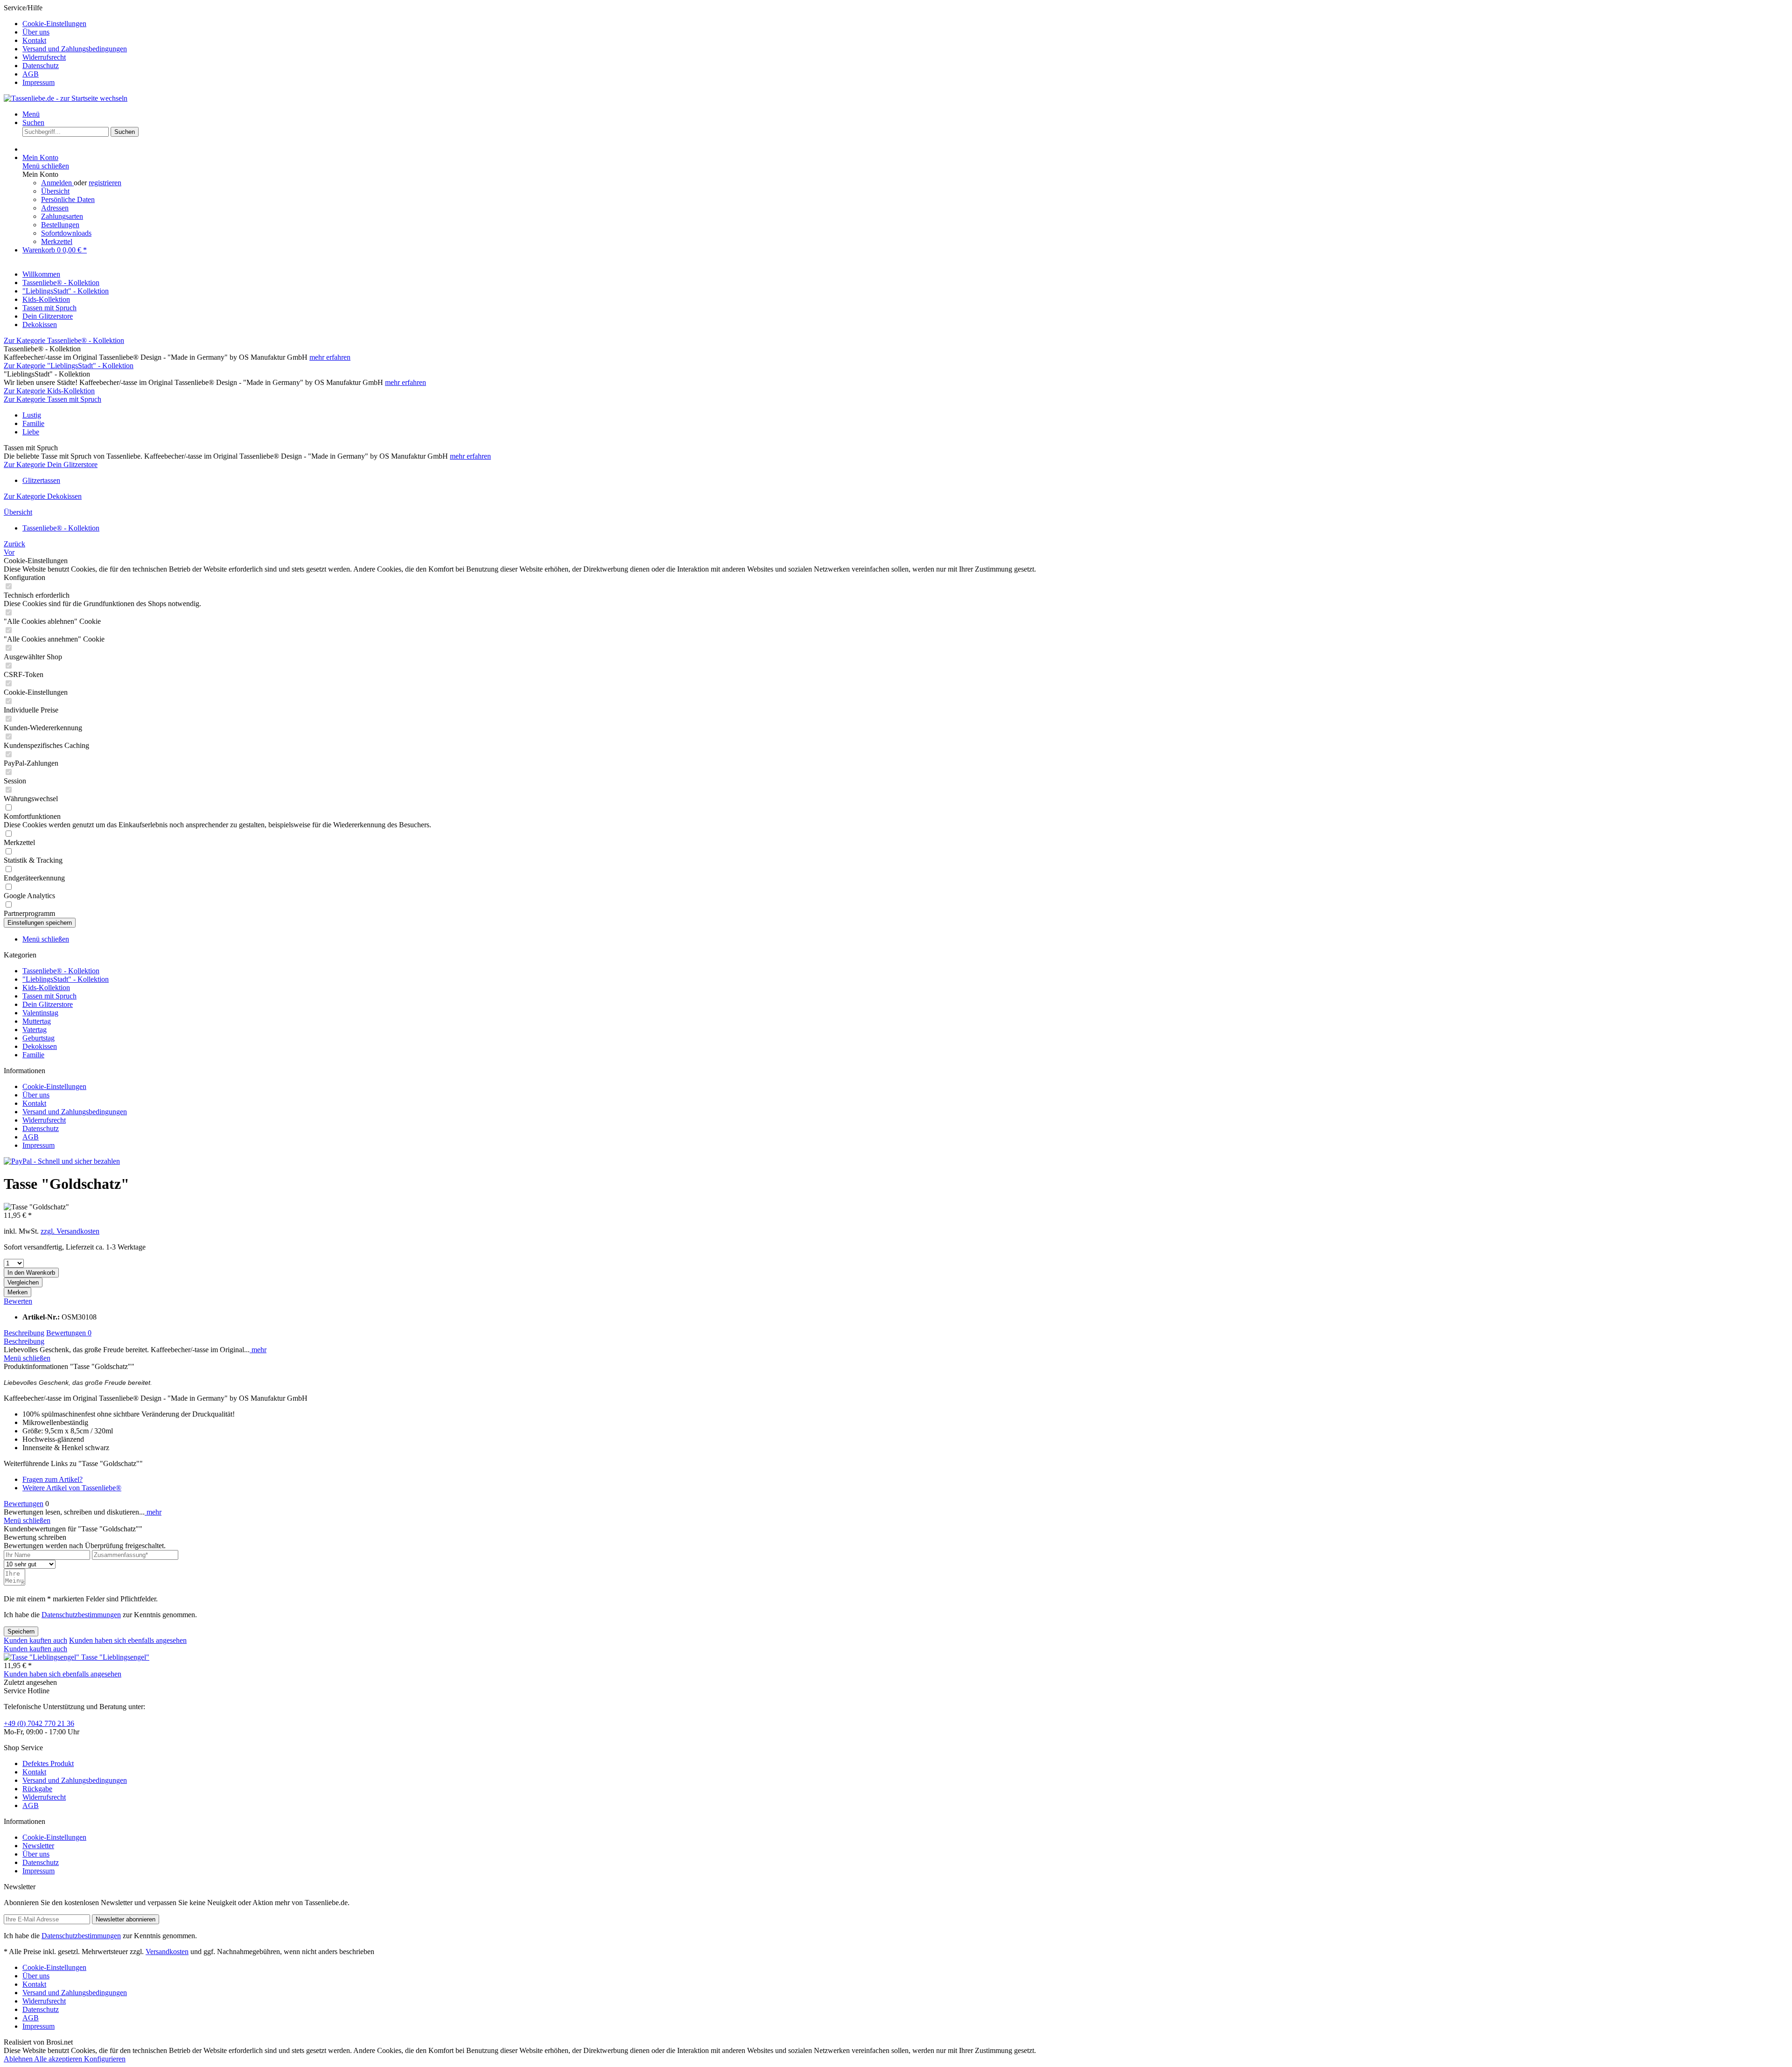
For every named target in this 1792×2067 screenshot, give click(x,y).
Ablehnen (19, 2059)
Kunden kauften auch (35, 1640)
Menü (31, 114)
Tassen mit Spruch (49, 996)
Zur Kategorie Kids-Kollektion (49, 391)
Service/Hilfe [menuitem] (65, 45)
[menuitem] (905, 24)
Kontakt (34, 40)
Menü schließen (46, 166)
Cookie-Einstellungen (54, 24)
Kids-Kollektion (46, 988)
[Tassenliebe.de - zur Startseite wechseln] (66, 98)
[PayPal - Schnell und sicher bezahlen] (62, 1161)
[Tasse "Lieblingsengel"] (42, 1657)
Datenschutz (41, 66)
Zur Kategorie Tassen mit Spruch (52, 399)
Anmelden (57, 183)
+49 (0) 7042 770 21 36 (39, 1723)
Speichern (21, 1631)
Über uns (36, 32)
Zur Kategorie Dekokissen (43, 496)
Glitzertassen (41, 480)
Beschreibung (24, 1333)
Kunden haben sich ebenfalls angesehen (128, 1640)
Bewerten (18, 1301)
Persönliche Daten (68, 199)
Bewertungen (69, 1333)
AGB (31, 74)
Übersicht (55, 191)
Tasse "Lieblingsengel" (115, 1657)
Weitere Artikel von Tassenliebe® (72, 1488)
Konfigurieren (105, 2059)
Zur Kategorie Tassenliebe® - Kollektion (64, 340)
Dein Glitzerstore (48, 1004)
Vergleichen (23, 1282)
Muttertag (37, 1021)
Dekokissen (40, 1046)
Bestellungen (60, 225)
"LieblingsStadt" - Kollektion (66, 979)
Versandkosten (167, 1952)
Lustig (32, 415)
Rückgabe (37, 1789)
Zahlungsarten (62, 216)
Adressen (55, 208)
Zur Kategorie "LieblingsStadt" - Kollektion (69, 366)
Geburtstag (38, 1038)
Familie (33, 423)
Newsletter (38, 1846)
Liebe (31, 432)
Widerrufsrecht (44, 57)
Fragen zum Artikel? (52, 1479)
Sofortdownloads (66, 233)
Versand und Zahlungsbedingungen (75, 49)
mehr (258, 1350)
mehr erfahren (330, 357)
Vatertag (35, 1030)
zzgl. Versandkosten (70, 1231)
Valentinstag (40, 1013)
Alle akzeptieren (59, 2059)
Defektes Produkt (48, 1763)
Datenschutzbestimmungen (81, 1615)
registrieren (105, 183)
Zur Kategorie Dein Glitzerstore (51, 464)
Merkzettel (57, 241)
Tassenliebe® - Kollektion (61, 971)
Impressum (38, 82)
